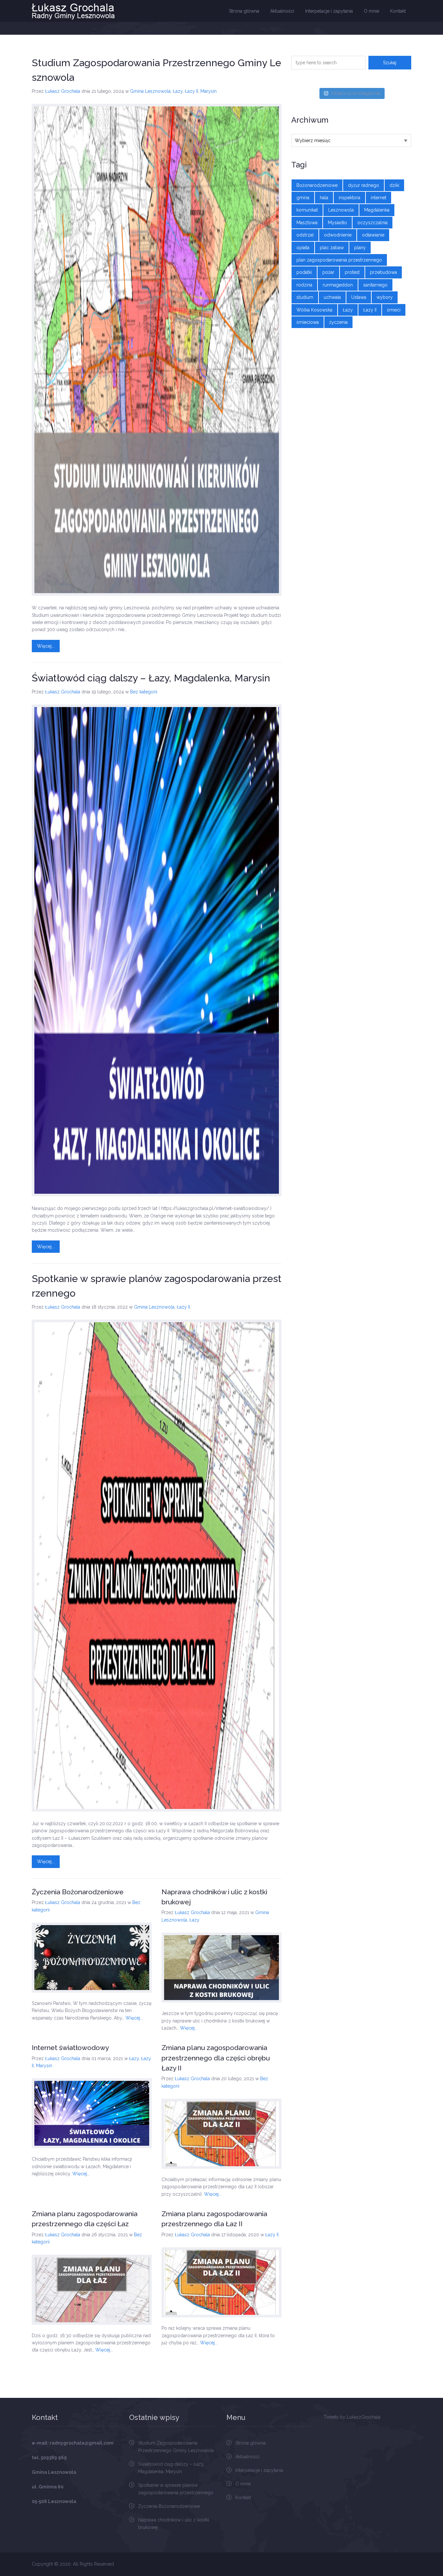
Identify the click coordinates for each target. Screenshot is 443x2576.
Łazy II (192, 91)
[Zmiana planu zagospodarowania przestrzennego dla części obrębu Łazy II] (221, 2134)
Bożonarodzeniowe (317, 185)
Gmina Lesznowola (150, 91)
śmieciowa (308, 322)
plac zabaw (332, 248)
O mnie (371, 11)
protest (352, 272)
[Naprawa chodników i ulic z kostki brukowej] (221, 1968)
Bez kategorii (144, 692)
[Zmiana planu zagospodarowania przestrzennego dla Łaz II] (221, 2282)
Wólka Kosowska (314, 310)
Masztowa (307, 223)
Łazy (178, 91)
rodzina (304, 285)
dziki (394, 185)
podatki (304, 272)
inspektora (349, 198)
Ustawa (359, 297)
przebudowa (383, 272)
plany (360, 248)
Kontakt (398, 11)
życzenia (338, 322)
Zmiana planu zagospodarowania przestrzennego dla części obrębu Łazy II (216, 2058)
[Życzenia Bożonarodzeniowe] (92, 1958)
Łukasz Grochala (63, 91)
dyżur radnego (364, 185)
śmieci (394, 310)
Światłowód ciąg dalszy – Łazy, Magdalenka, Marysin (151, 678)
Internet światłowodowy (70, 2048)
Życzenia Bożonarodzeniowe (78, 1892)
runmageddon (338, 285)
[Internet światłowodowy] (92, 2113)
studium (305, 297)
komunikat (307, 210)
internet (378, 198)
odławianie (373, 235)
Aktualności (282, 11)
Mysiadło (337, 223)
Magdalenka (377, 210)
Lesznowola (341, 210)
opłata (303, 248)
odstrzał (305, 235)
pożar (328, 272)
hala (324, 198)
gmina (303, 198)
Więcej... (46, 646)
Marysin (209, 91)
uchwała (332, 297)
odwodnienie (338, 235)
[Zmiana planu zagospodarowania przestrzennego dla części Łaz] (92, 2290)
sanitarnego (375, 285)
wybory (385, 297)
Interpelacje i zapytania (329, 11)
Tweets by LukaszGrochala (352, 2417)
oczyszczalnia (372, 223)
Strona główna (244, 11)
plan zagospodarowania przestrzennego (339, 260)
